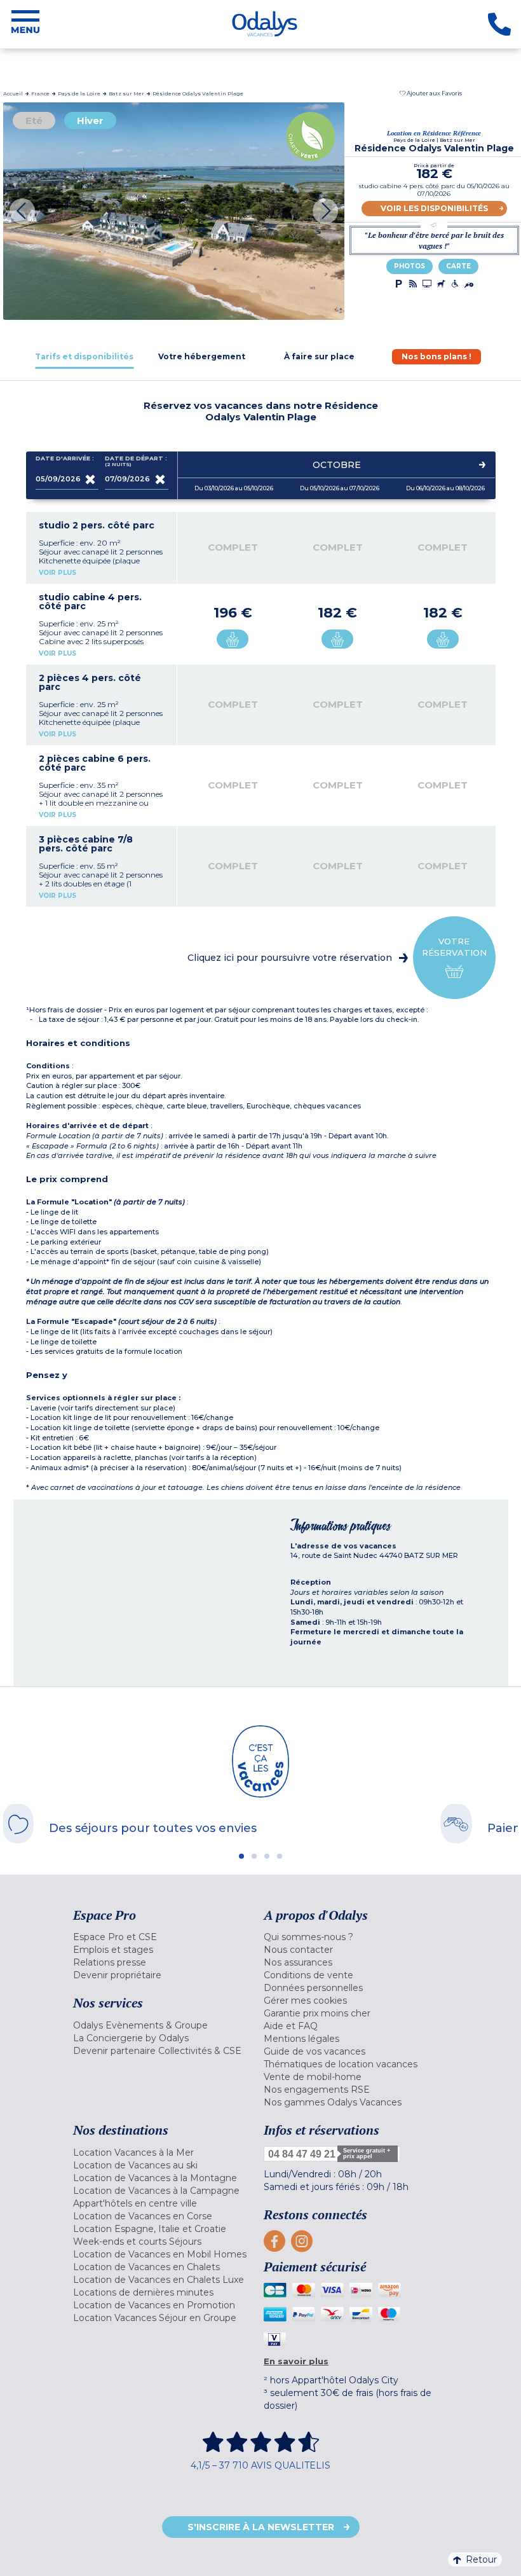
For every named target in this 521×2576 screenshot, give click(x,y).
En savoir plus (296, 2361)
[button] (431, 93)
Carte (458, 266)
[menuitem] (165, 1937)
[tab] (85, 356)
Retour (481, 2559)
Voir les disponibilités (434, 208)
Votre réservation (454, 947)
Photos (409, 266)
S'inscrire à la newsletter (261, 2527)
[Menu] (25, 24)
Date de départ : (136, 461)
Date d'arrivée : (65, 458)
